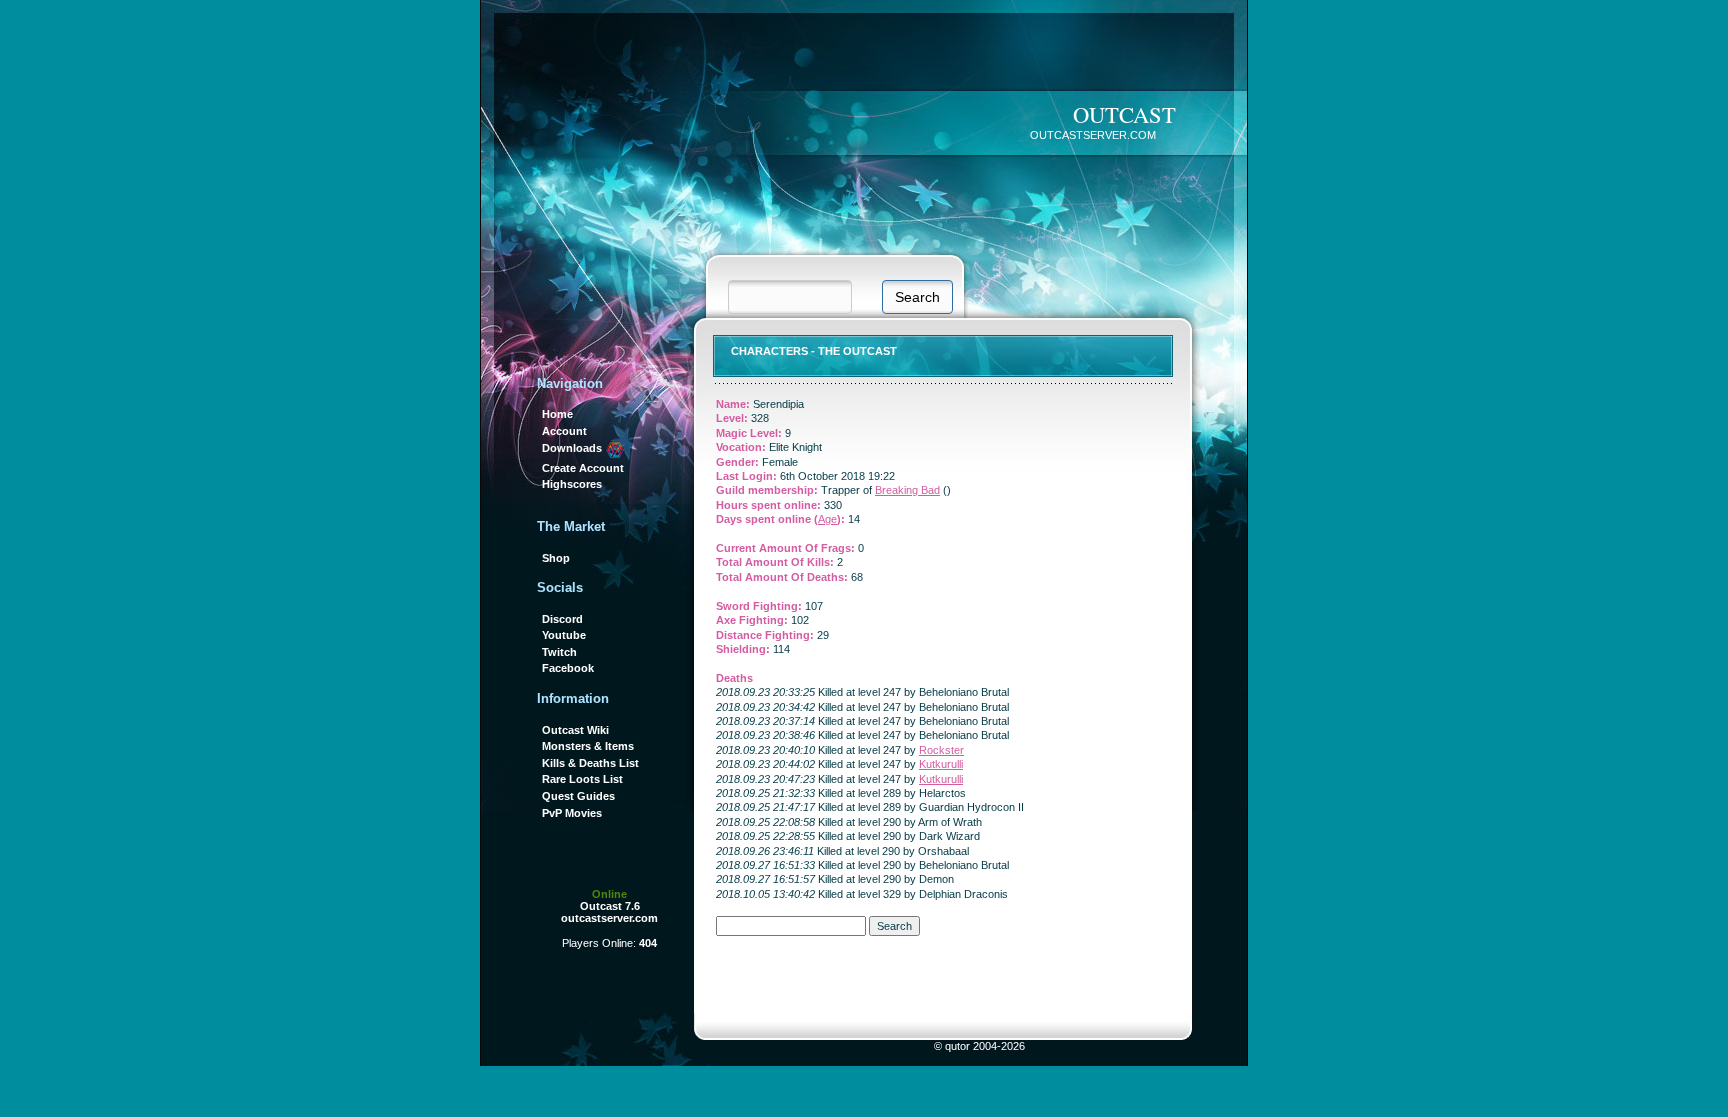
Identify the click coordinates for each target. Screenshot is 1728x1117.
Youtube (564, 635)
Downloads (573, 448)
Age (827, 519)
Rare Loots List (582, 779)
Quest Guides (578, 796)
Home (557, 414)
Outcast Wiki (575, 730)
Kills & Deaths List (590, 763)
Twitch (559, 652)
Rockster (941, 750)
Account (564, 431)
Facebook (568, 668)
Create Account (583, 468)
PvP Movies (572, 813)
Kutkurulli (941, 764)
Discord (562, 619)
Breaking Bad (907, 490)
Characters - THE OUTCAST (814, 351)
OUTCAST (1124, 114)
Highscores (572, 484)
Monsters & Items (588, 746)
